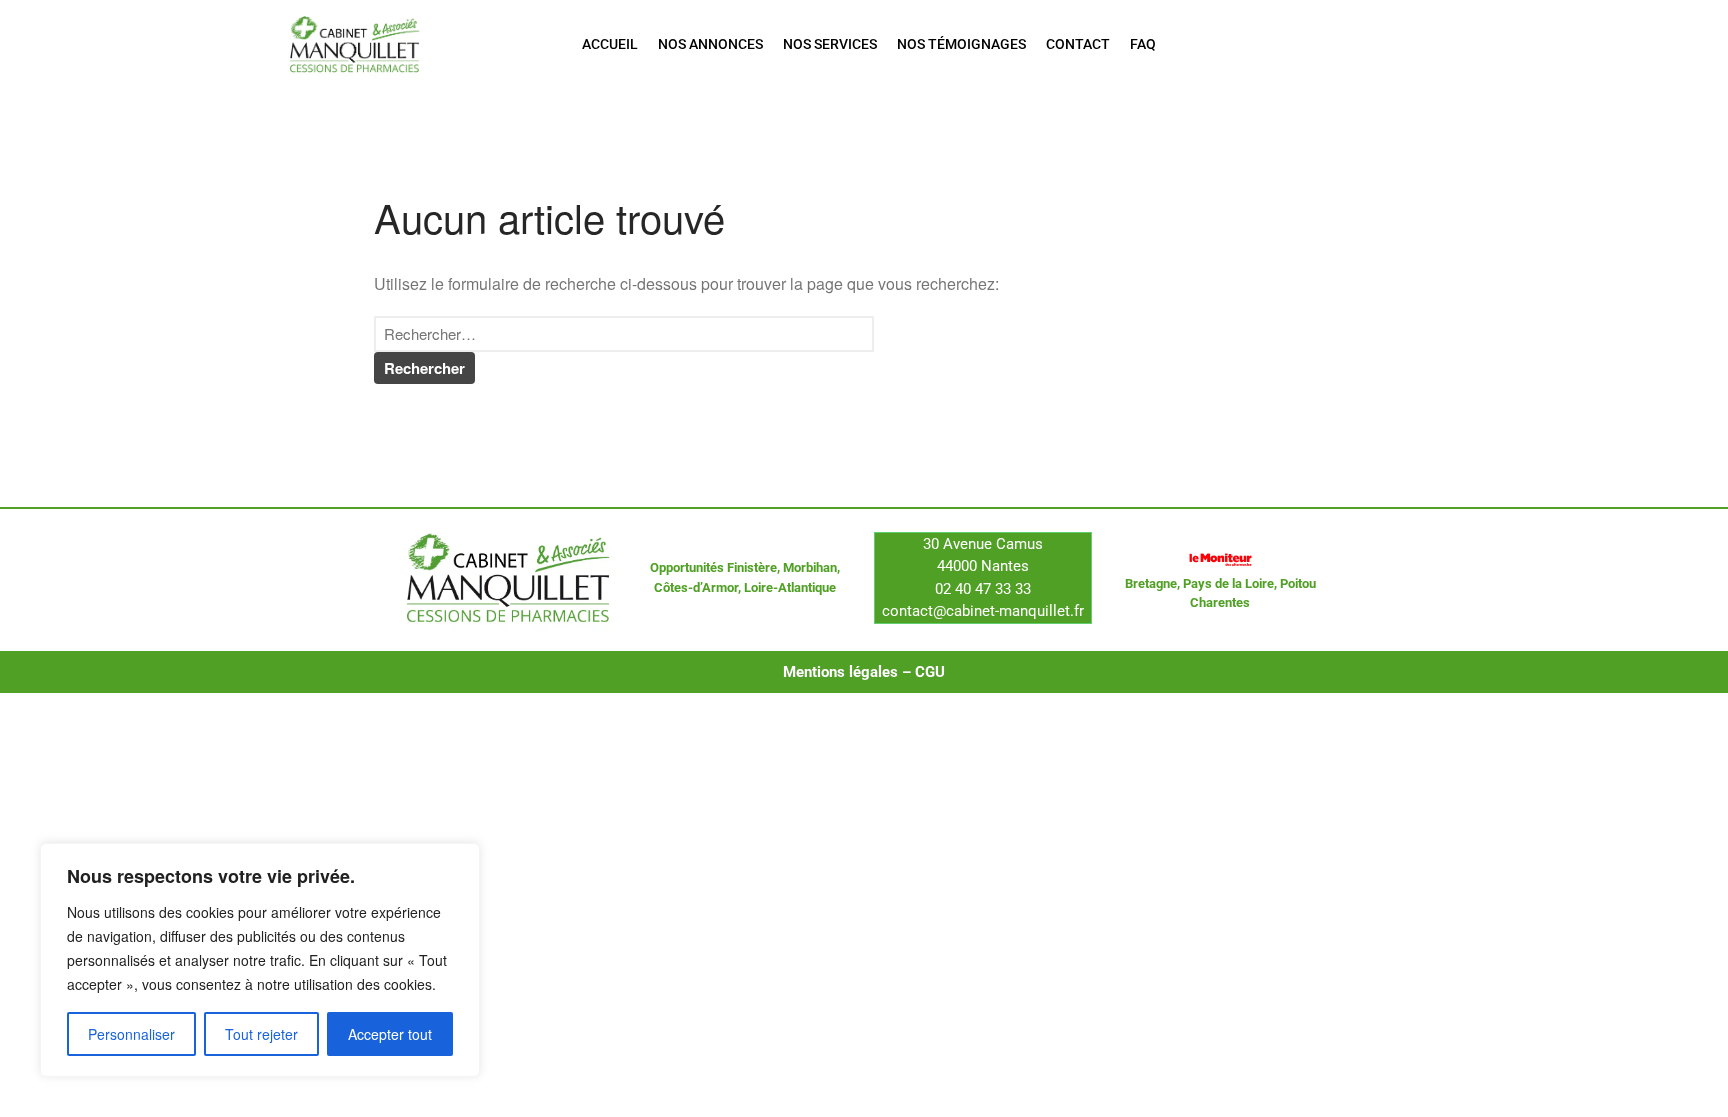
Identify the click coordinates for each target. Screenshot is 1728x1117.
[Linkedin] (1379, 44)
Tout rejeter (261, 1034)
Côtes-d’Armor (696, 587)
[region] (260, 960)
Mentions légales (840, 672)
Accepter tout (390, 1034)
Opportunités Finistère (713, 567)
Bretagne (1151, 583)
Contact (1078, 44)
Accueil (610, 44)
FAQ (1143, 44)
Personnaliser (131, 1034)
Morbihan (810, 567)
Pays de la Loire (1228, 583)
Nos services (830, 44)
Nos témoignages (961, 44)
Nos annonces (710, 44)
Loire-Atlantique (790, 587)
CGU (930, 672)
